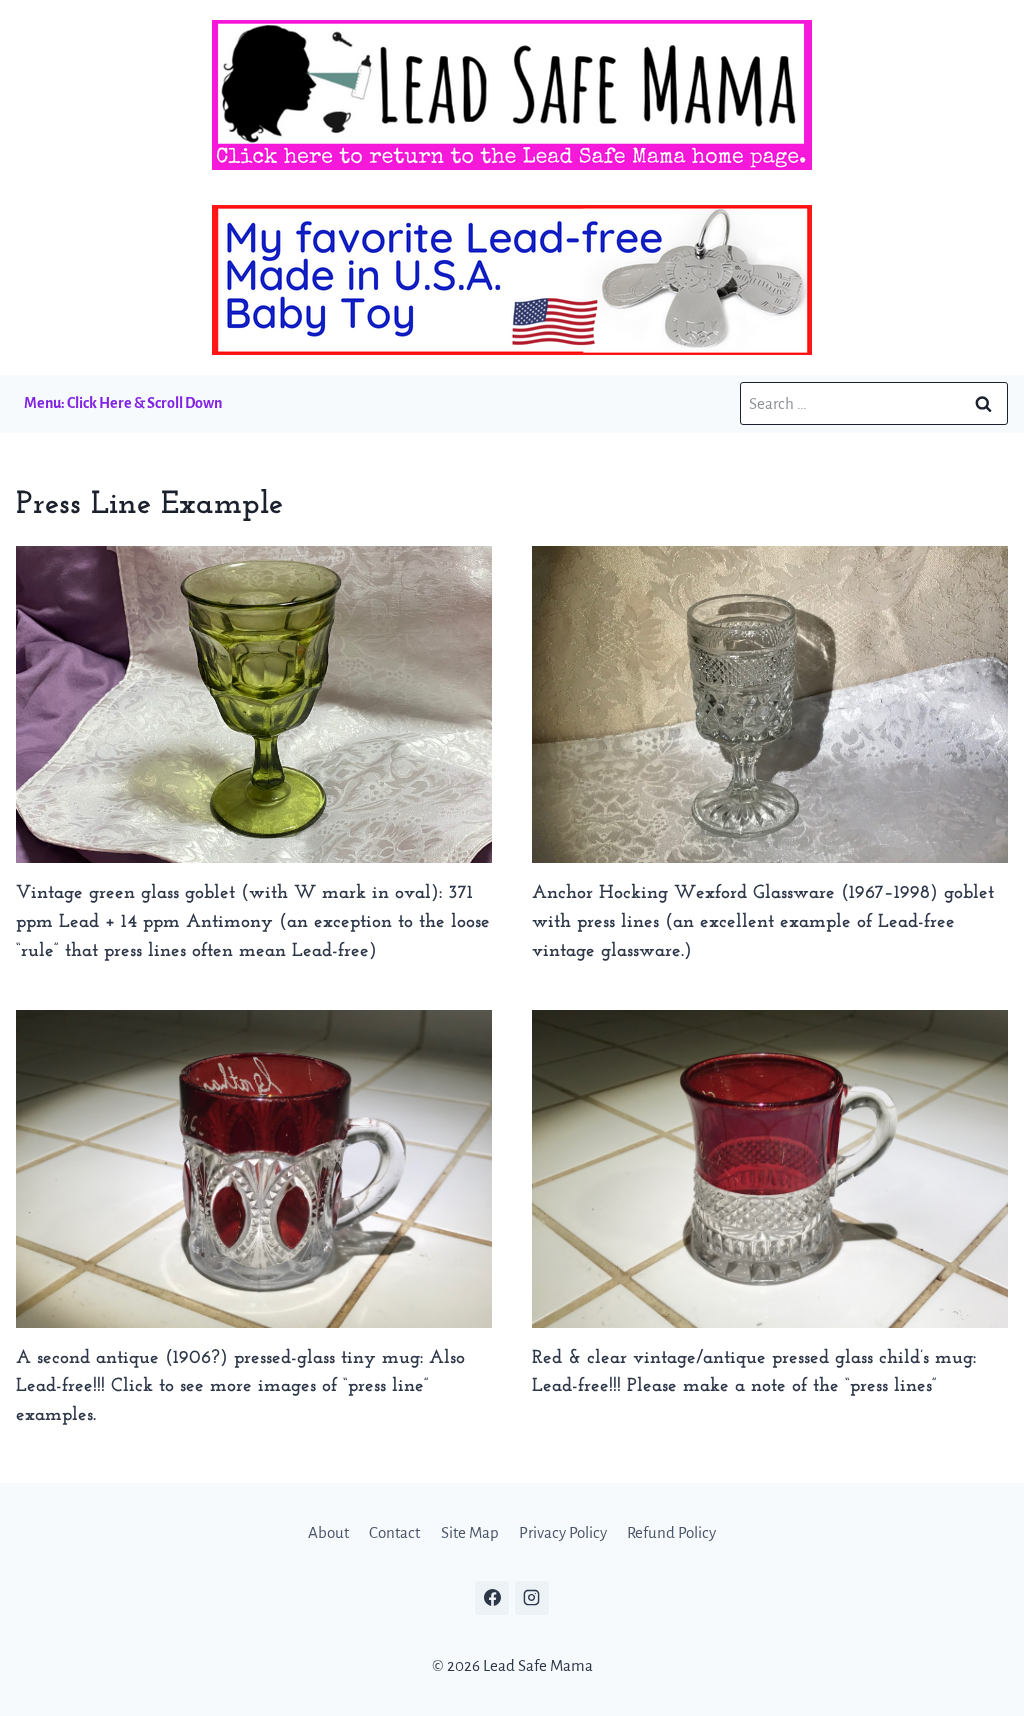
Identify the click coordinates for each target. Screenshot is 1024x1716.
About (328, 1532)
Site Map (470, 1532)
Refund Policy (671, 1532)
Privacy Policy (563, 1532)
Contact (394, 1532)
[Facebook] (492, 1598)
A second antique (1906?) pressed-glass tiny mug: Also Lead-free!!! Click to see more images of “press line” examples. (240, 1387)
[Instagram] (532, 1598)
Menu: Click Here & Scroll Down (123, 403)
